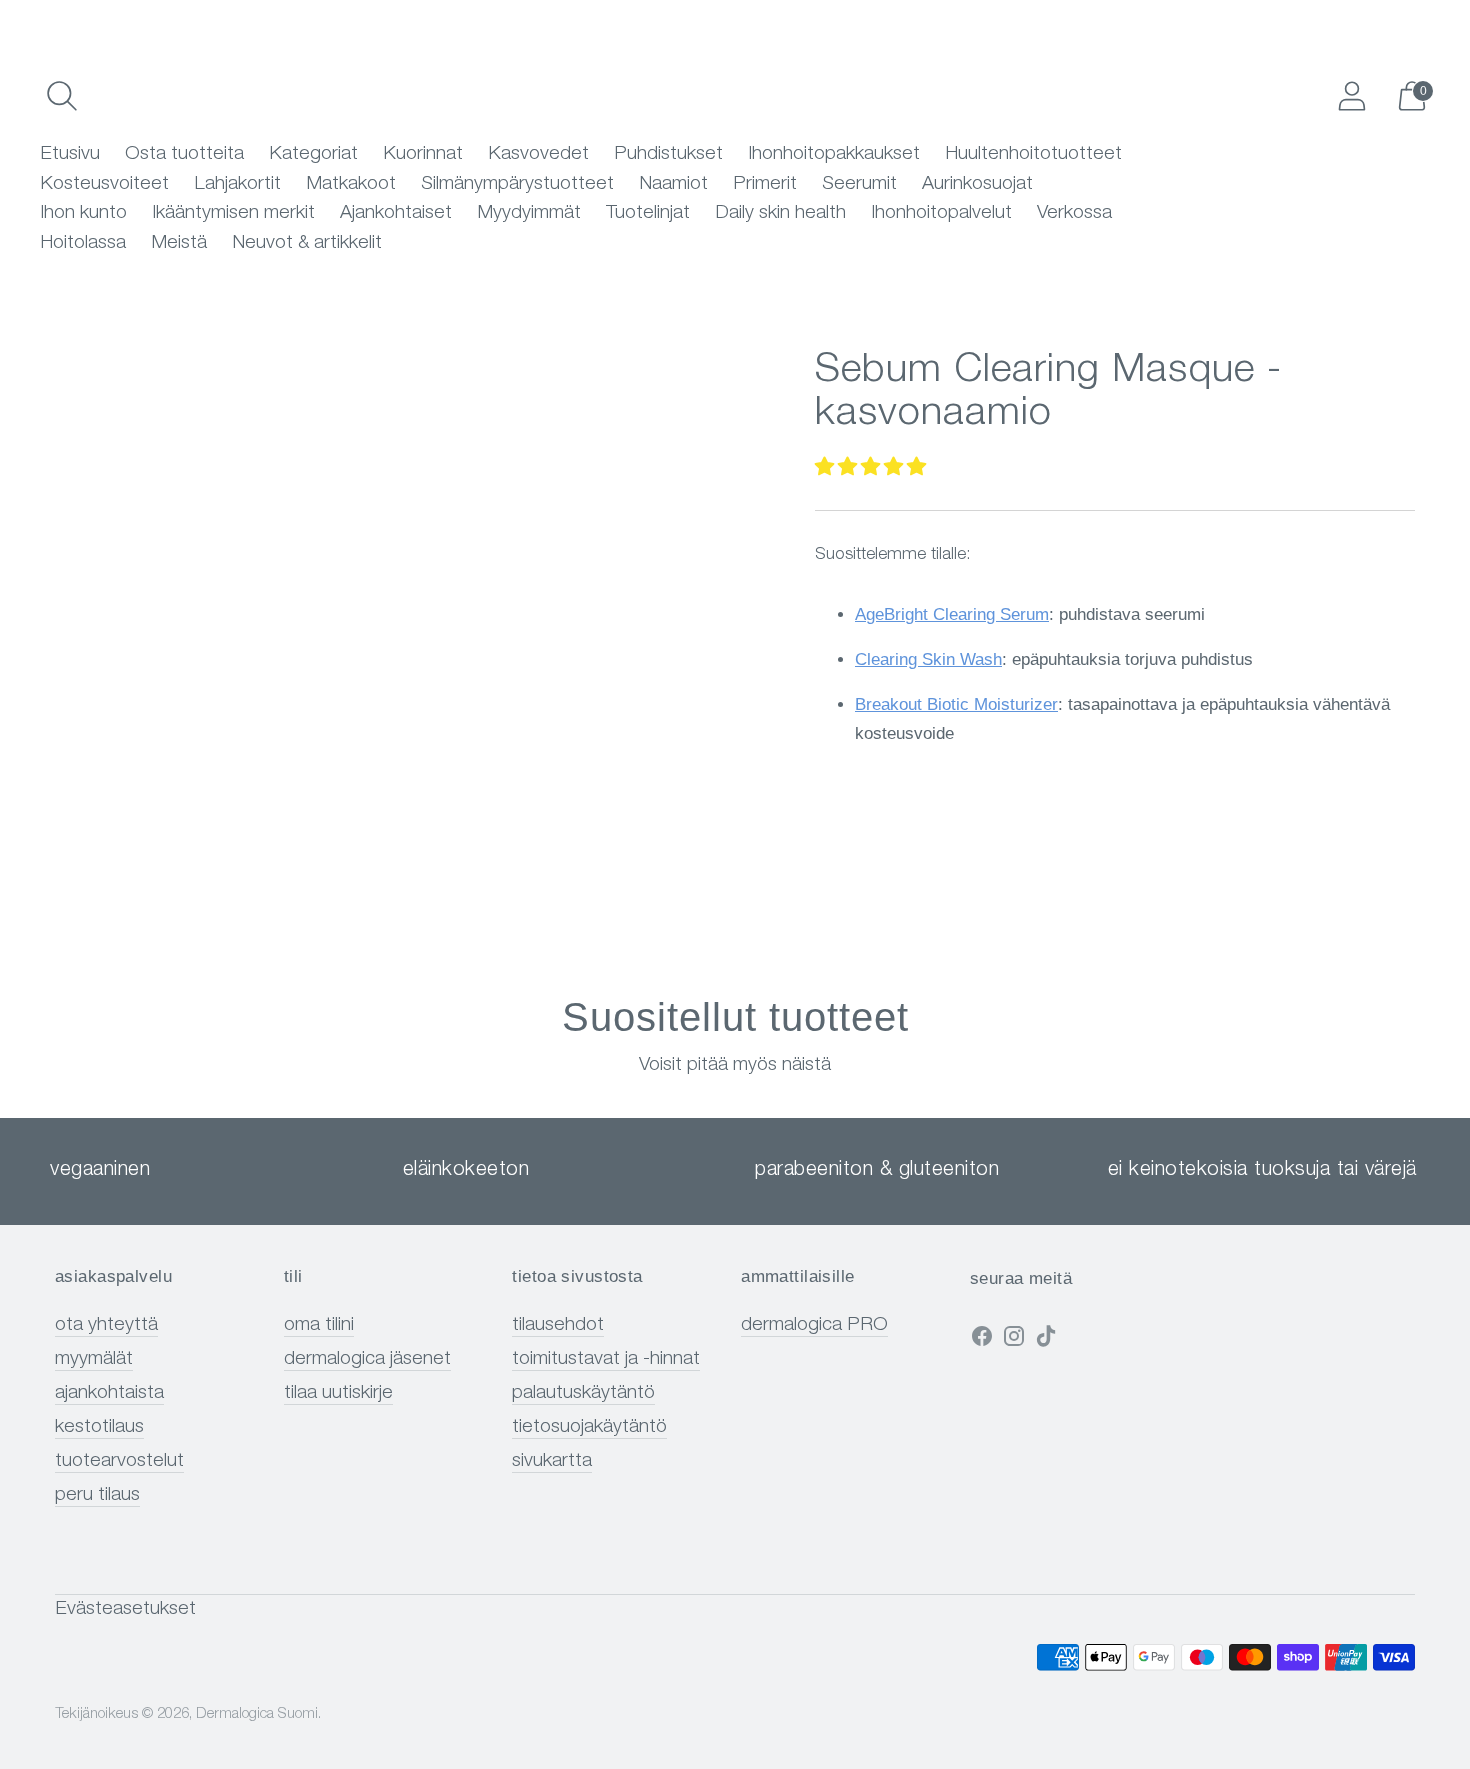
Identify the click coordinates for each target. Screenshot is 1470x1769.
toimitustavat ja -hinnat (606, 1359)
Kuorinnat (423, 154)
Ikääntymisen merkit (233, 213)
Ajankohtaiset (396, 213)
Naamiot (673, 184)
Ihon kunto (83, 213)
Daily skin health (780, 213)
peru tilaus (97, 1495)
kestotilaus (99, 1427)
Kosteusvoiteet (104, 184)
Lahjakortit (237, 184)
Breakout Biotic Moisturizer (956, 704)
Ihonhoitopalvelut (941, 213)
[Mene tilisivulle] (1352, 96)
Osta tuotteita (184, 154)
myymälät (94, 1359)
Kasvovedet (538, 154)
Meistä (179, 243)
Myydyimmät (529, 213)
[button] (870, 468)
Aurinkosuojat (977, 184)
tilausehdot (558, 1325)
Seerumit (859, 184)
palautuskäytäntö (583, 1393)
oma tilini (319, 1325)
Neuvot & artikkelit (307, 243)
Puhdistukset (668, 154)
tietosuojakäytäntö (589, 1427)
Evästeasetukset (125, 1609)
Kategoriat (313, 154)
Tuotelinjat (648, 213)
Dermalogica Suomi (257, 1714)
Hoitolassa (83, 243)
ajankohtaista (109, 1393)
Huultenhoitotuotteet (1033, 154)
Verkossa (1074, 213)
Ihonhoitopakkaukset (834, 154)
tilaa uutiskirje (338, 1393)
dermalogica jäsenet (367, 1359)
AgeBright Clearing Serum (952, 614)
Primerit (765, 184)
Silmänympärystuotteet (517, 184)
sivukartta (552, 1461)
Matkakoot (351, 184)
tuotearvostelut (119, 1461)
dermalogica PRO (814, 1325)
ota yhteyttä (106, 1325)
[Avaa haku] (62, 96)
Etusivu (70, 154)
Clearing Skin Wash (928, 659)
